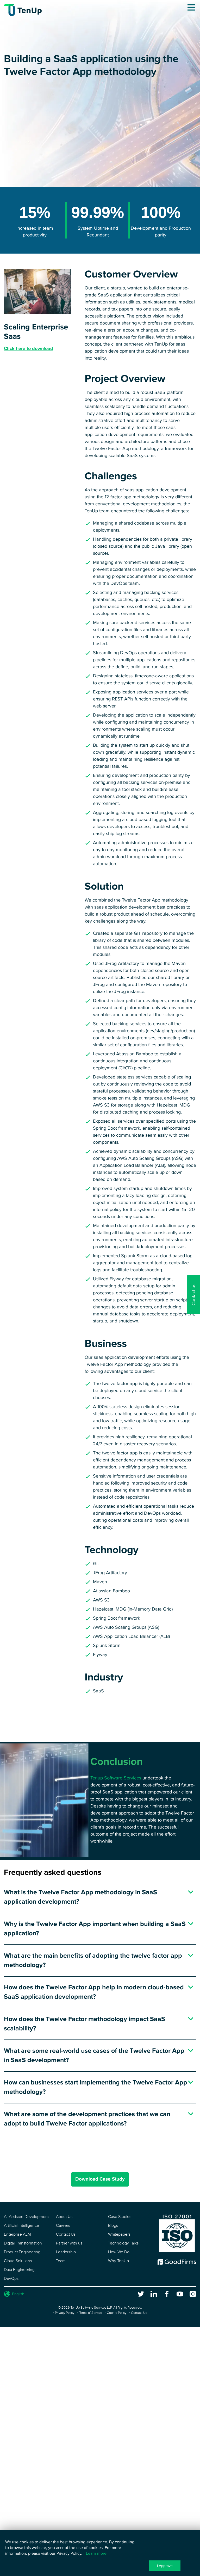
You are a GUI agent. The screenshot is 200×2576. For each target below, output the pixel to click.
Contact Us (66, 2234)
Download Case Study (100, 2179)
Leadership (66, 2252)
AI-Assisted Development (26, 2217)
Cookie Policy (117, 2313)
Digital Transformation (23, 2243)
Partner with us (69, 2243)
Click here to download (29, 348)
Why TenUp (118, 2261)
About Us (64, 2217)
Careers (63, 2226)
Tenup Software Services (116, 1778)
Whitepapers (119, 2234)
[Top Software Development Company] (177, 2264)
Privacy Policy (65, 2313)
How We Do (119, 2252)
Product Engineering (22, 2252)
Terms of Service (90, 2313)
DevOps (11, 2279)
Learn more (96, 2553)
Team (61, 2261)
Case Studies (120, 2217)
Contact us (194, 1295)
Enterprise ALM (17, 2234)
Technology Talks (123, 2243)
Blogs (113, 2226)
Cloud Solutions (18, 2261)
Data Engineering (19, 2270)
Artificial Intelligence (21, 2226)
